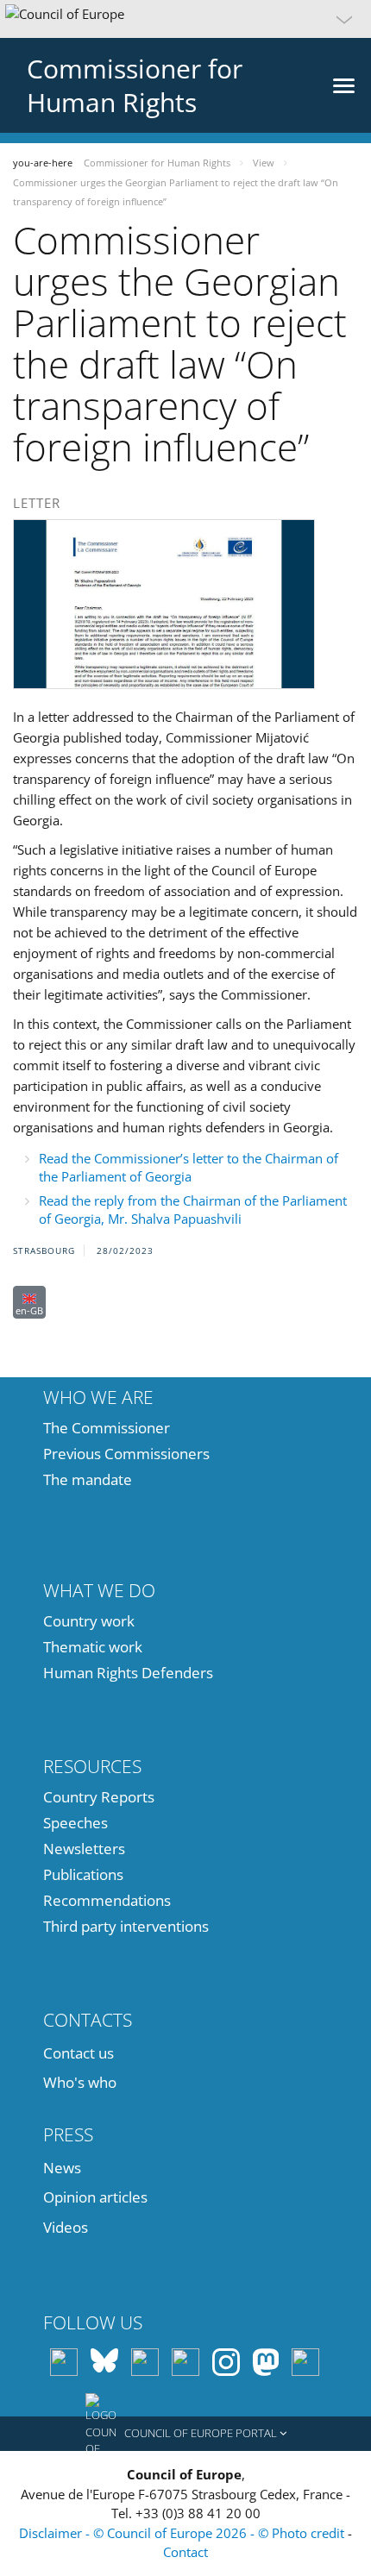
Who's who (80, 2082)
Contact (185, 2552)
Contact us (79, 2053)
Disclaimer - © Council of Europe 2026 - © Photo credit (183, 2533)
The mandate (88, 1479)
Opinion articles (95, 2197)
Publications (83, 1874)
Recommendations (107, 1900)
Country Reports (99, 1797)
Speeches (75, 1823)
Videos (66, 2227)
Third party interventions (126, 1926)
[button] (185, 19)
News (62, 2168)
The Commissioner (107, 1428)
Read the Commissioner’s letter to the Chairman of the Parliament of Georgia (189, 1167)
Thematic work (93, 1647)
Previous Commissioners (126, 1454)
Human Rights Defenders (128, 1673)
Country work (89, 1621)
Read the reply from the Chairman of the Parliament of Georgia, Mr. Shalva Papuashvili (193, 1210)
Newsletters (84, 1849)
